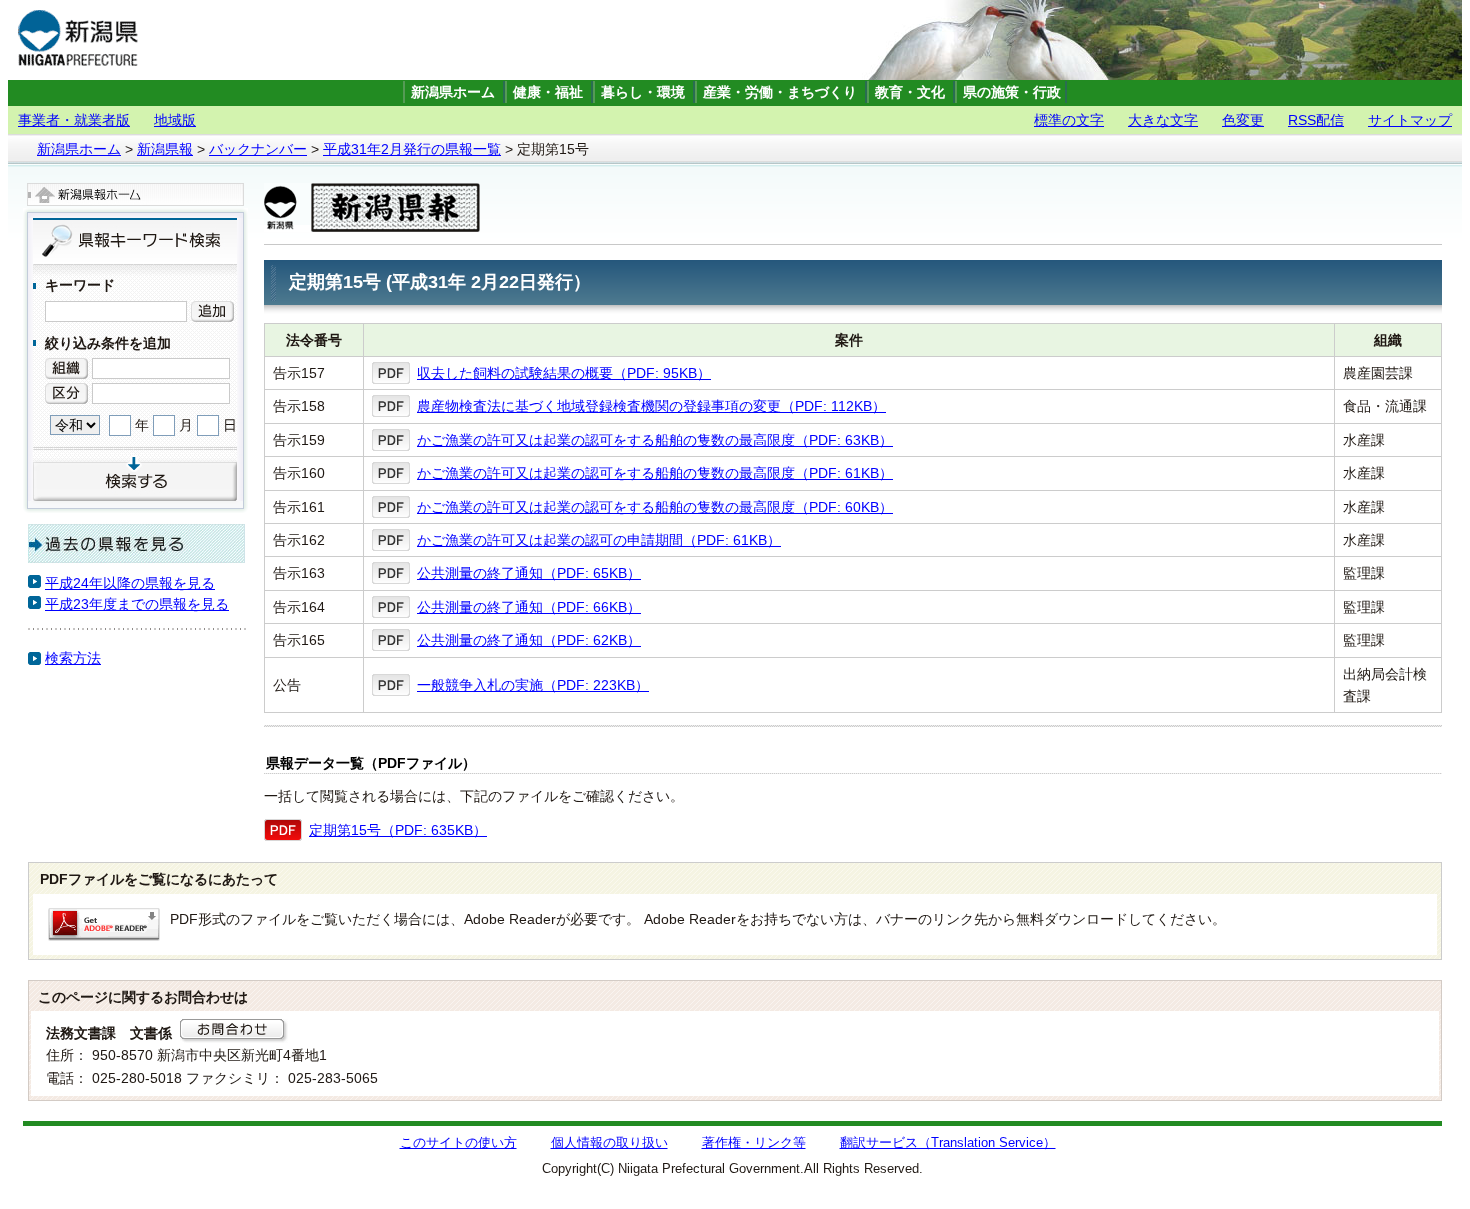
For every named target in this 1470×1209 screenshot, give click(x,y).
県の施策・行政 (1012, 92)
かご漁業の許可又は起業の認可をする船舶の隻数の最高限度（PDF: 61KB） (655, 473)
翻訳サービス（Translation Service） (948, 1143)
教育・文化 (910, 92)
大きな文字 (1163, 120)
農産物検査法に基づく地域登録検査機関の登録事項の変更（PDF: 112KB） (651, 406)
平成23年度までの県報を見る (137, 604)
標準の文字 (1069, 120)
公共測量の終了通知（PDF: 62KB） (529, 640)
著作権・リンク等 (754, 1143)
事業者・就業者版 (74, 120)
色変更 (1243, 120)
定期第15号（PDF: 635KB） (398, 830)
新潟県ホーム (453, 92)
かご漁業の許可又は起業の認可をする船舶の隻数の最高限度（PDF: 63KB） (655, 440)
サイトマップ (1410, 120)
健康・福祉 (548, 92)
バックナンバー (258, 149)
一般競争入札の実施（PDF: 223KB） (533, 685)
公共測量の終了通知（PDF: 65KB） (529, 573)
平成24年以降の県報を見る (130, 583)
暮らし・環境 (643, 92)
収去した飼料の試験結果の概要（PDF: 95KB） (564, 373)
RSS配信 (1316, 120)
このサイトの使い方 (458, 1143)
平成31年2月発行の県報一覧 (412, 149)
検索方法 (73, 658)
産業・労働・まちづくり (780, 92)
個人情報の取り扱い (609, 1143)
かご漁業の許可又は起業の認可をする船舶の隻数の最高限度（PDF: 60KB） (655, 507)
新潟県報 (165, 149)
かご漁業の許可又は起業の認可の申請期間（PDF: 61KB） (599, 540)
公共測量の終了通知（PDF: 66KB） (529, 607)
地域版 (175, 120)
